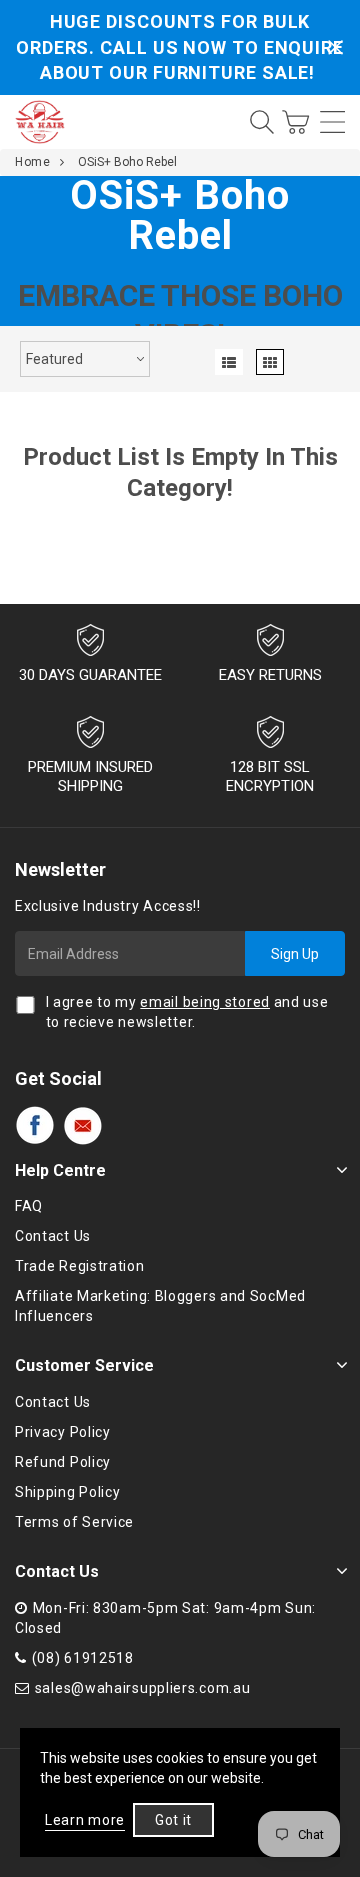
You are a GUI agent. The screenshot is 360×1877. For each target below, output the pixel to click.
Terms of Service (74, 1522)
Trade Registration (80, 1266)
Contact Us (53, 1236)
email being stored (205, 1002)
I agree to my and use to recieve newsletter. (187, 1012)
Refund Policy (63, 1462)
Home (32, 162)
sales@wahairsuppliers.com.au (143, 1688)
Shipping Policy (68, 1492)
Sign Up (295, 954)
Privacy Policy (63, 1432)
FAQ (29, 1206)
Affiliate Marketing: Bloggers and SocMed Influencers (160, 1306)
